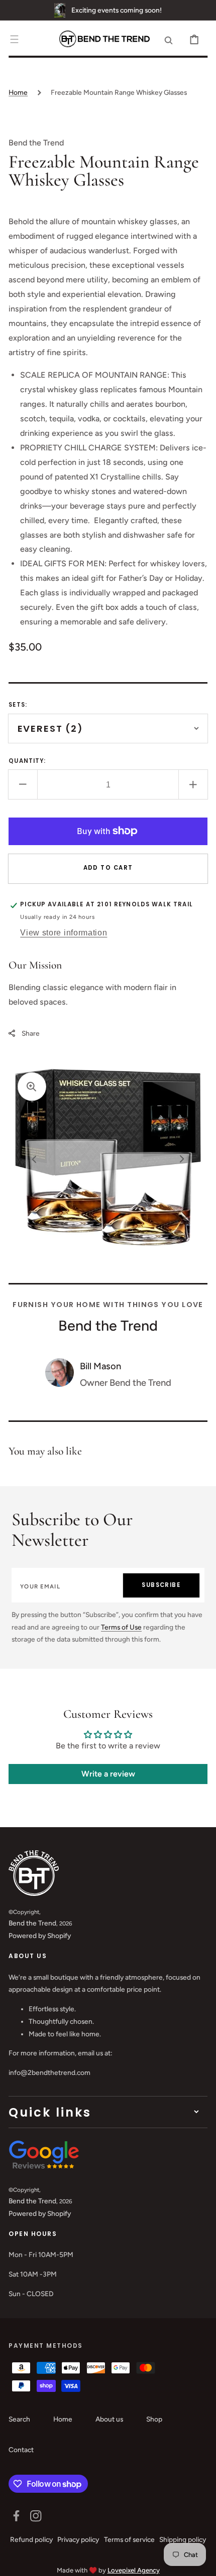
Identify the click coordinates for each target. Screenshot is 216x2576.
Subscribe (161, 1585)
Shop (154, 2419)
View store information (64, 932)
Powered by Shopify (40, 1936)
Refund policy (31, 2539)
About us (109, 2419)
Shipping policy (183, 2539)
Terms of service (129, 2539)
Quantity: (27, 761)
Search (19, 2419)
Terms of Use (121, 1627)
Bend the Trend (32, 1923)
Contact (21, 2450)
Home (18, 92)
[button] (14, 39)
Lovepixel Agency (134, 2570)
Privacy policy (78, 2539)
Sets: (18, 705)
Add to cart (108, 868)
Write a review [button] (108, 1774)
